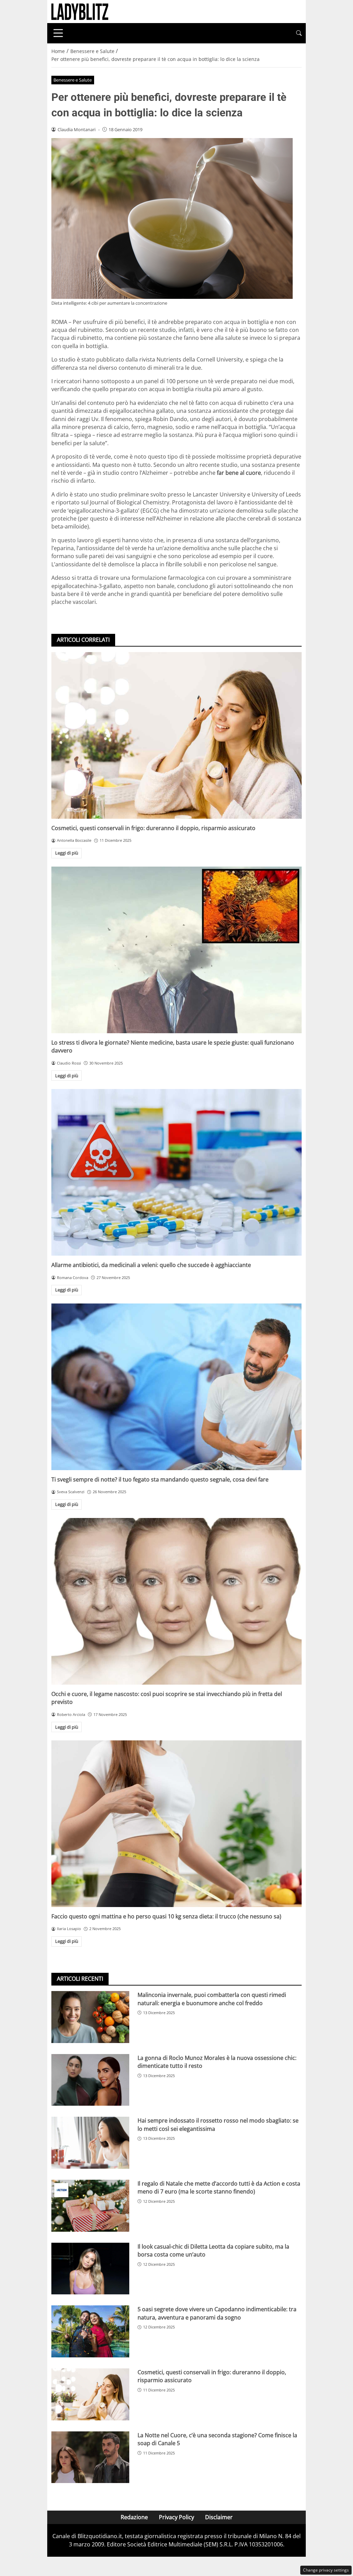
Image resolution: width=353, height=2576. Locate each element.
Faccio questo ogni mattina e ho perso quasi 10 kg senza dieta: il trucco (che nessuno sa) (166, 1916)
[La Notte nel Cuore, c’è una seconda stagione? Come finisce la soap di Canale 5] (90, 2457)
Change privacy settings (326, 2570)
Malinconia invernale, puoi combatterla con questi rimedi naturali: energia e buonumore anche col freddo (212, 1999)
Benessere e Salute (73, 80)
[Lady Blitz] (80, 11)
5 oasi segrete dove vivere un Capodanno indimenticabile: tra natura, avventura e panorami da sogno (217, 2313)
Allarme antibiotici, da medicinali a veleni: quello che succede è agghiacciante (151, 1265)
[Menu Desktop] (58, 33)
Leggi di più (67, 853)
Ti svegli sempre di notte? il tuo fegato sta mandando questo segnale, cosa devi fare (160, 1479)
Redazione (134, 2517)
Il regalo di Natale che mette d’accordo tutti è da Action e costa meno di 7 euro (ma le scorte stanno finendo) (219, 2187)
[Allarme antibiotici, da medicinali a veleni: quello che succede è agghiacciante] (176, 1172)
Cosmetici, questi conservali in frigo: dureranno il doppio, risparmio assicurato (153, 828)
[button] (299, 33)
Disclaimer (219, 2517)
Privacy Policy (176, 2517)
